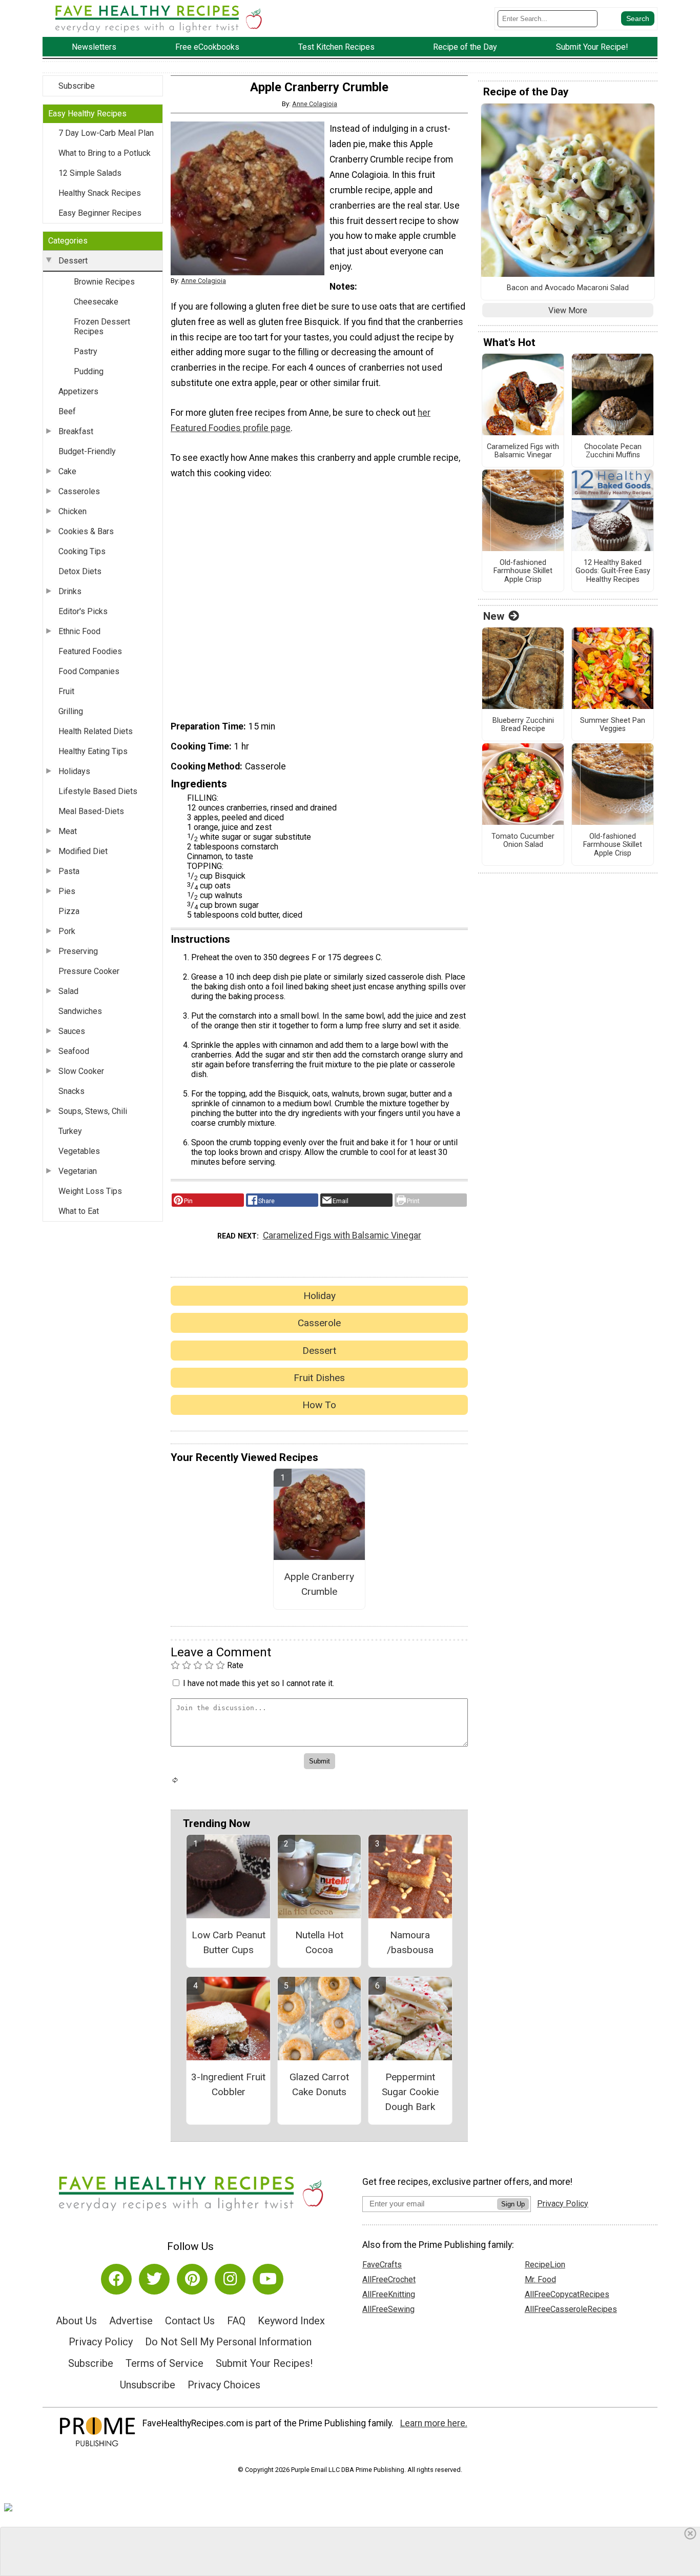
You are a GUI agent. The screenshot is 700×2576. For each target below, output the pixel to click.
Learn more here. (434, 2423)
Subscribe (77, 86)
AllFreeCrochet (389, 2279)
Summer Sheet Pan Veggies (613, 725)
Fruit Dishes (319, 1378)
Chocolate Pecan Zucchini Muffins (613, 451)
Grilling (71, 711)
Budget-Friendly (87, 451)
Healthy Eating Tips (93, 751)
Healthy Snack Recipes (100, 193)
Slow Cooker (81, 1071)
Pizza (69, 911)
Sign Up (513, 2204)
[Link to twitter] (154, 2279)
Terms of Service (164, 2363)
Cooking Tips (82, 551)
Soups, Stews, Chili (93, 1111)
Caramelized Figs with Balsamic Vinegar (342, 1235)
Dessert (73, 261)
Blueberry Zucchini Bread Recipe (523, 725)
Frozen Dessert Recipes (102, 327)
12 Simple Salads (90, 173)
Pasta (69, 871)
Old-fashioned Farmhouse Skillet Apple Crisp (523, 571)
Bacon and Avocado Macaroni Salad (568, 288)
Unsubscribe (148, 2385)
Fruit (66, 691)
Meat (68, 831)
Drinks (70, 591)
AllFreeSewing (388, 2309)
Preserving (78, 951)
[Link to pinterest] (192, 2279)
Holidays (74, 771)
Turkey (70, 1131)
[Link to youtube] (268, 2279)
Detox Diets (80, 571)
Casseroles (79, 491)
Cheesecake (96, 302)
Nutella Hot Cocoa (319, 1942)
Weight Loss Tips (90, 1191)
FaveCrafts (382, 2265)
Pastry (86, 351)
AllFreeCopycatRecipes (567, 2294)
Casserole (319, 1323)
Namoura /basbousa (410, 1942)
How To (319, 1405)
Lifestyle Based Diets (98, 791)
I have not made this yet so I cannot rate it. (259, 1683)
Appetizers (78, 391)
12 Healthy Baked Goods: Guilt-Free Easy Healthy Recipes (613, 571)
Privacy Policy (101, 2342)
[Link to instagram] (230, 2279)
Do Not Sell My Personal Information (228, 2342)
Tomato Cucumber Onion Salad (523, 841)
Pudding (89, 371)
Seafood (74, 1051)
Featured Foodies (90, 651)
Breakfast (76, 431)
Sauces (72, 1031)
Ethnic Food (79, 631)
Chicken (73, 511)
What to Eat (79, 1211)
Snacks (71, 1091)
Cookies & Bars (86, 531)
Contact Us (190, 2321)
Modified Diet (83, 851)
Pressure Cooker (89, 971)
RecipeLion (545, 2265)
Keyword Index (291, 2321)
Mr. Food (540, 2279)
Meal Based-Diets (91, 811)
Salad (68, 991)
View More (568, 310)
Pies (67, 891)
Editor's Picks (83, 611)
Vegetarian (78, 1171)
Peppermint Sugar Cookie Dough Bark (410, 2092)
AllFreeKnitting (389, 2294)
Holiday (320, 1296)
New (494, 616)
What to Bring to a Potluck (105, 153)
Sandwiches (80, 1011)
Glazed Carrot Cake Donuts (319, 2084)
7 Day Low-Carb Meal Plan (106, 133)
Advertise (131, 2321)
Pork (67, 931)
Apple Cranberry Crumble (319, 1584)
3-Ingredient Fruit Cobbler (228, 2084)
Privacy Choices (224, 2385)
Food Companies (89, 671)
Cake (67, 471)
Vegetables (79, 1151)
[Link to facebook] (116, 2279)
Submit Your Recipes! (264, 2363)
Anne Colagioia (315, 104)
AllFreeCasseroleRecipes (571, 2309)
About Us (76, 2321)
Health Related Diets (96, 731)
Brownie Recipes (104, 282)
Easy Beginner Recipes (100, 213)
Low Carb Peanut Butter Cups (229, 1942)
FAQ (236, 2321)
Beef (67, 411)
